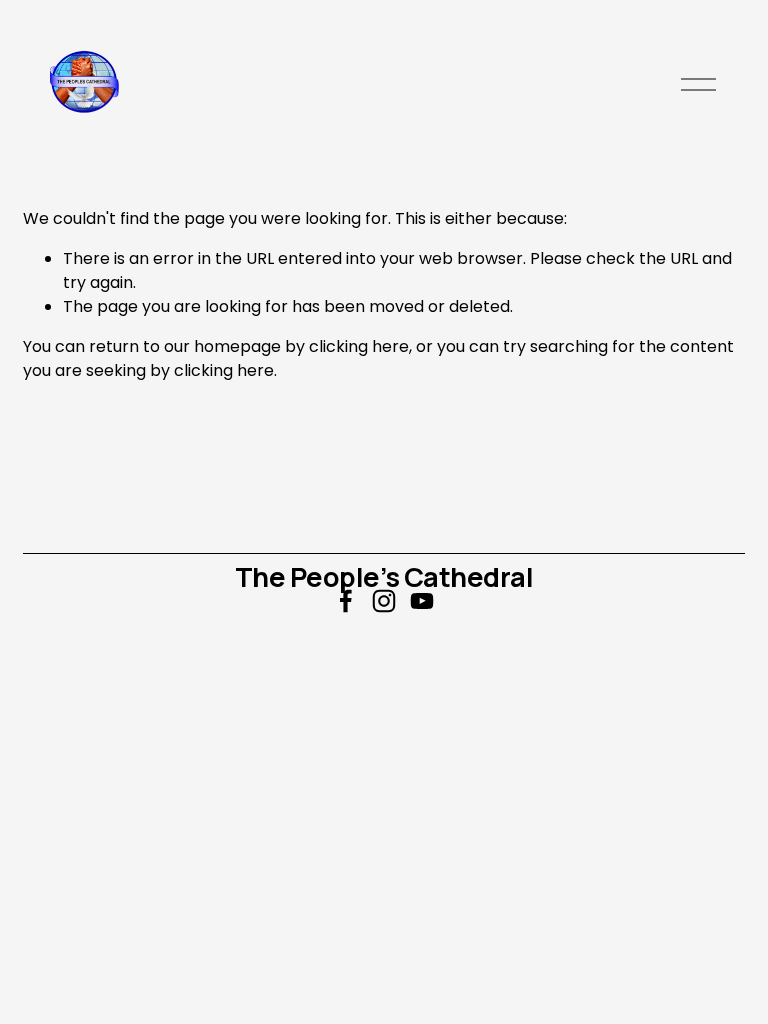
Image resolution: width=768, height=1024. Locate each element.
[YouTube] (422, 601)
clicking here (359, 346)
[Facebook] (346, 601)
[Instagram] (384, 601)
